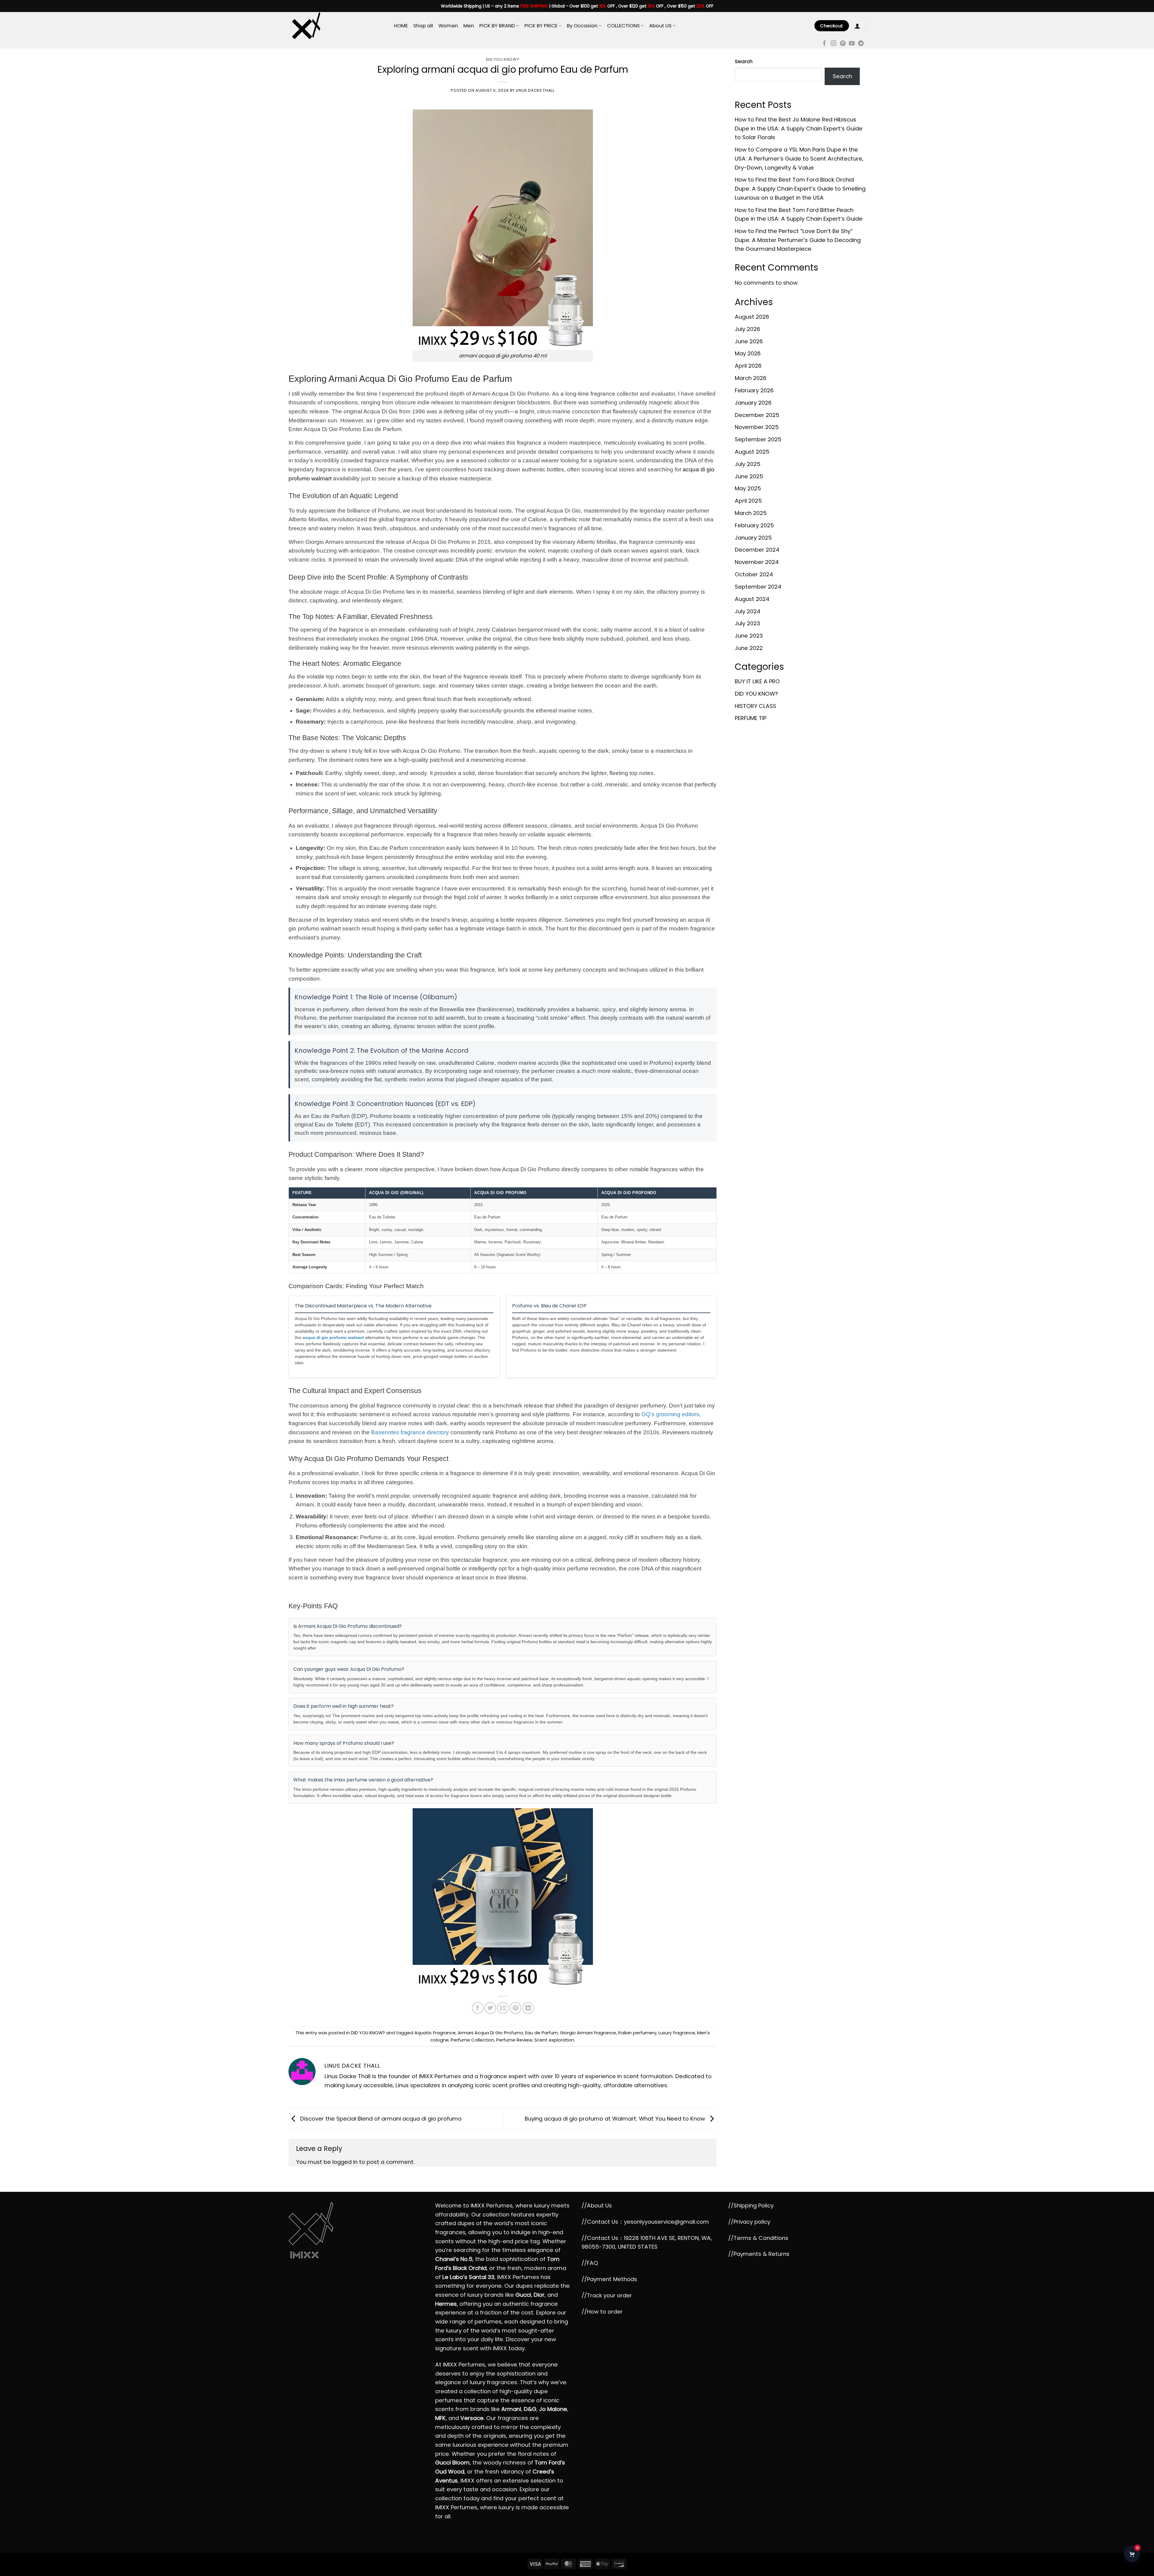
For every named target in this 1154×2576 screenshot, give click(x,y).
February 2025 (754, 525)
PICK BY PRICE (541, 26)
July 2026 (747, 329)
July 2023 (747, 623)
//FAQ (590, 2263)
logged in (345, 2162)
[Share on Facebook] (478, 2008)
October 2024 (754, 574)
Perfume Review (514, 2040)
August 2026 (752, 317)
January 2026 (753, 403)
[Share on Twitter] (490, 2008)
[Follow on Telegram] (861, 44)
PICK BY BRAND (497, 26)
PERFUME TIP (751, 718)
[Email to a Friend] (503, 2008)
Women (448, 26)
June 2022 (749, 648)
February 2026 (754, 390)
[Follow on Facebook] (824, 44)
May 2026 (748, 353)
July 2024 (748, 611)
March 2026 (751, 378)
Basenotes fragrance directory (410, 1432)
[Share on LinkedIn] (528, 2008)
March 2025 (751, 513)
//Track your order (607, 2295)
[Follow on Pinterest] (843, 44)
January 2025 (753, 538)
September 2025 (758, 439)
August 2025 (752, 452)
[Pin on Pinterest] (515, 2008)
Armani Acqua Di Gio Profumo (490, 2033)
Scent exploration (554, 2040)
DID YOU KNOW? (503, 59)
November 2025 (757, 427)
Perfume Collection (472, 2040)
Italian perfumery (637, 2033)
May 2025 (748, 488)
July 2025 (748, 464)
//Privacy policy (749, 2222)
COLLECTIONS (623, 26)
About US (660, 26)
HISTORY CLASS (756, 706)
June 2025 (749, 476)
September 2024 (758, 587)
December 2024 (757, 550)
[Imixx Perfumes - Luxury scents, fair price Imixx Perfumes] (337, 26)
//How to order (602, 2312)
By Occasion (582, 26)
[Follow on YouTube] (852, 44)
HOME (401, 26)
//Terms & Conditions (758, 2238)
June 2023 (749, 636)
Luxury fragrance (677, 2033)
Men (469, 26)
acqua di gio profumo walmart (333, 1337)
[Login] (857, 26)
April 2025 (748, 501)
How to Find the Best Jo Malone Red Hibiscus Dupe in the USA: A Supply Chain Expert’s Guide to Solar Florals (799, 128)
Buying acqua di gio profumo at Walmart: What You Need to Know (616, 2119)
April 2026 (748, 366)
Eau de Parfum (542, 2033)
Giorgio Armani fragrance (588, 2033)
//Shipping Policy (751, 2205)
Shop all (423, 26)
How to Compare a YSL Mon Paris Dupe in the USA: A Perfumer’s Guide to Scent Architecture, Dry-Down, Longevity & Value (799, 158)
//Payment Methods (609, 2279)
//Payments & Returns (759, 2254)
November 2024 (757, 562)
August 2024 (752, 599)
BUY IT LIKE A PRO (757, 681)
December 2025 (757, 415)
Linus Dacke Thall (535, 90)
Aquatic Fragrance (435, 2033)
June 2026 (749, 341)
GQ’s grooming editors (670, 1414)
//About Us (597, 2205)
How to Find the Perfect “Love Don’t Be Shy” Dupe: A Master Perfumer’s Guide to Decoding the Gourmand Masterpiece (798, 240)
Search (744, 61)
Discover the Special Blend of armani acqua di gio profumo (380, 2119)
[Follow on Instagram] (833, 44)
